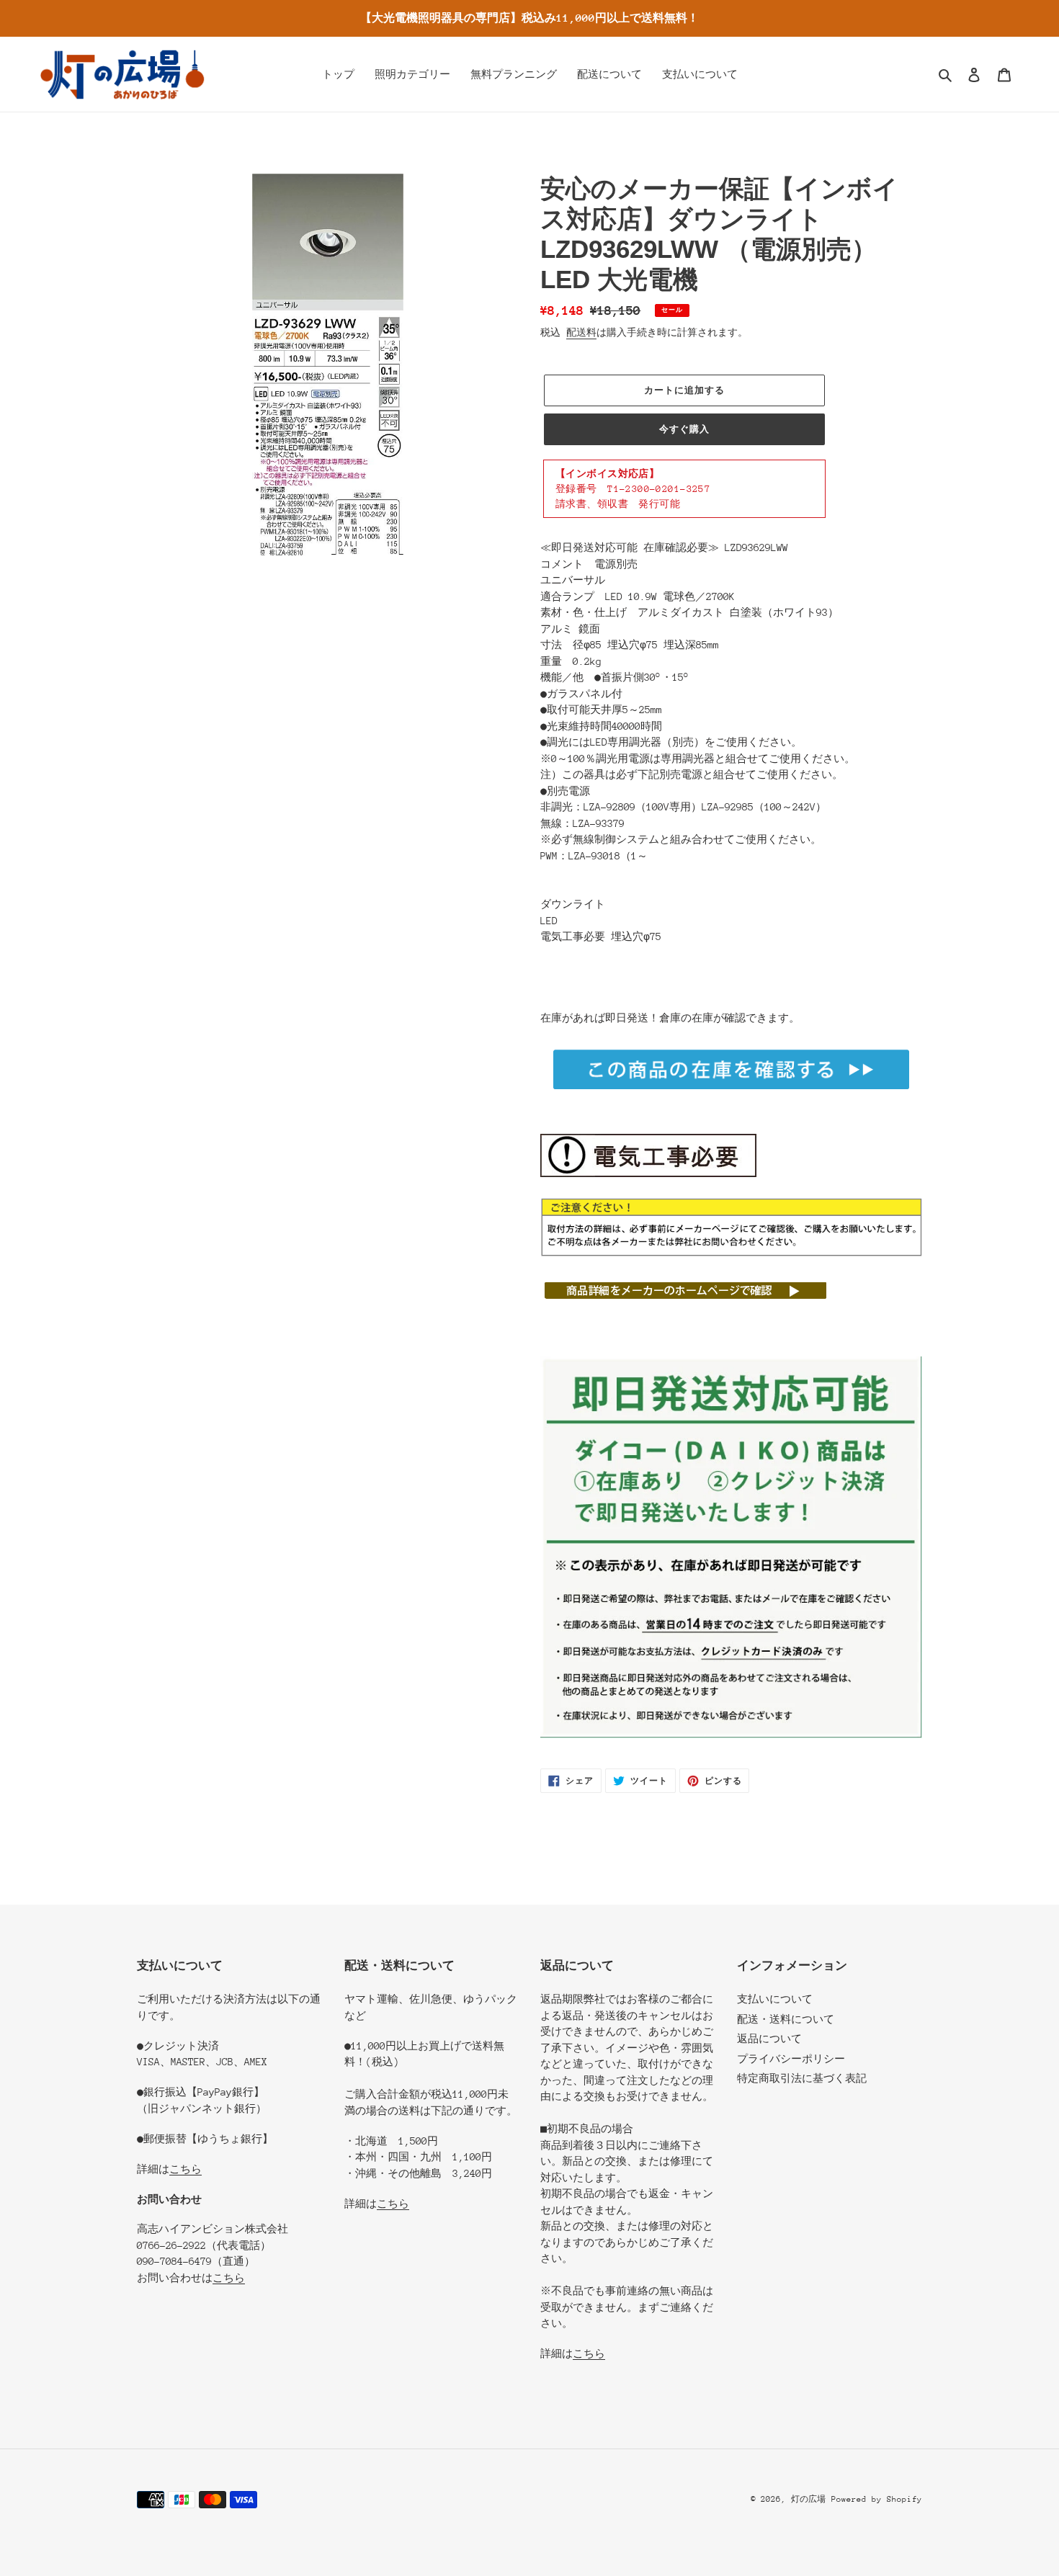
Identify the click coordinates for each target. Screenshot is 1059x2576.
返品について (769, 2039)
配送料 (581, 332)
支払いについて (775, 1999)
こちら (186, 2169)
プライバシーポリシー (791, 2059)
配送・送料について (786, 2019)
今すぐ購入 (684, 429)
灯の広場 (808, 2499)
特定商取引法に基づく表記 (802, 2078)
